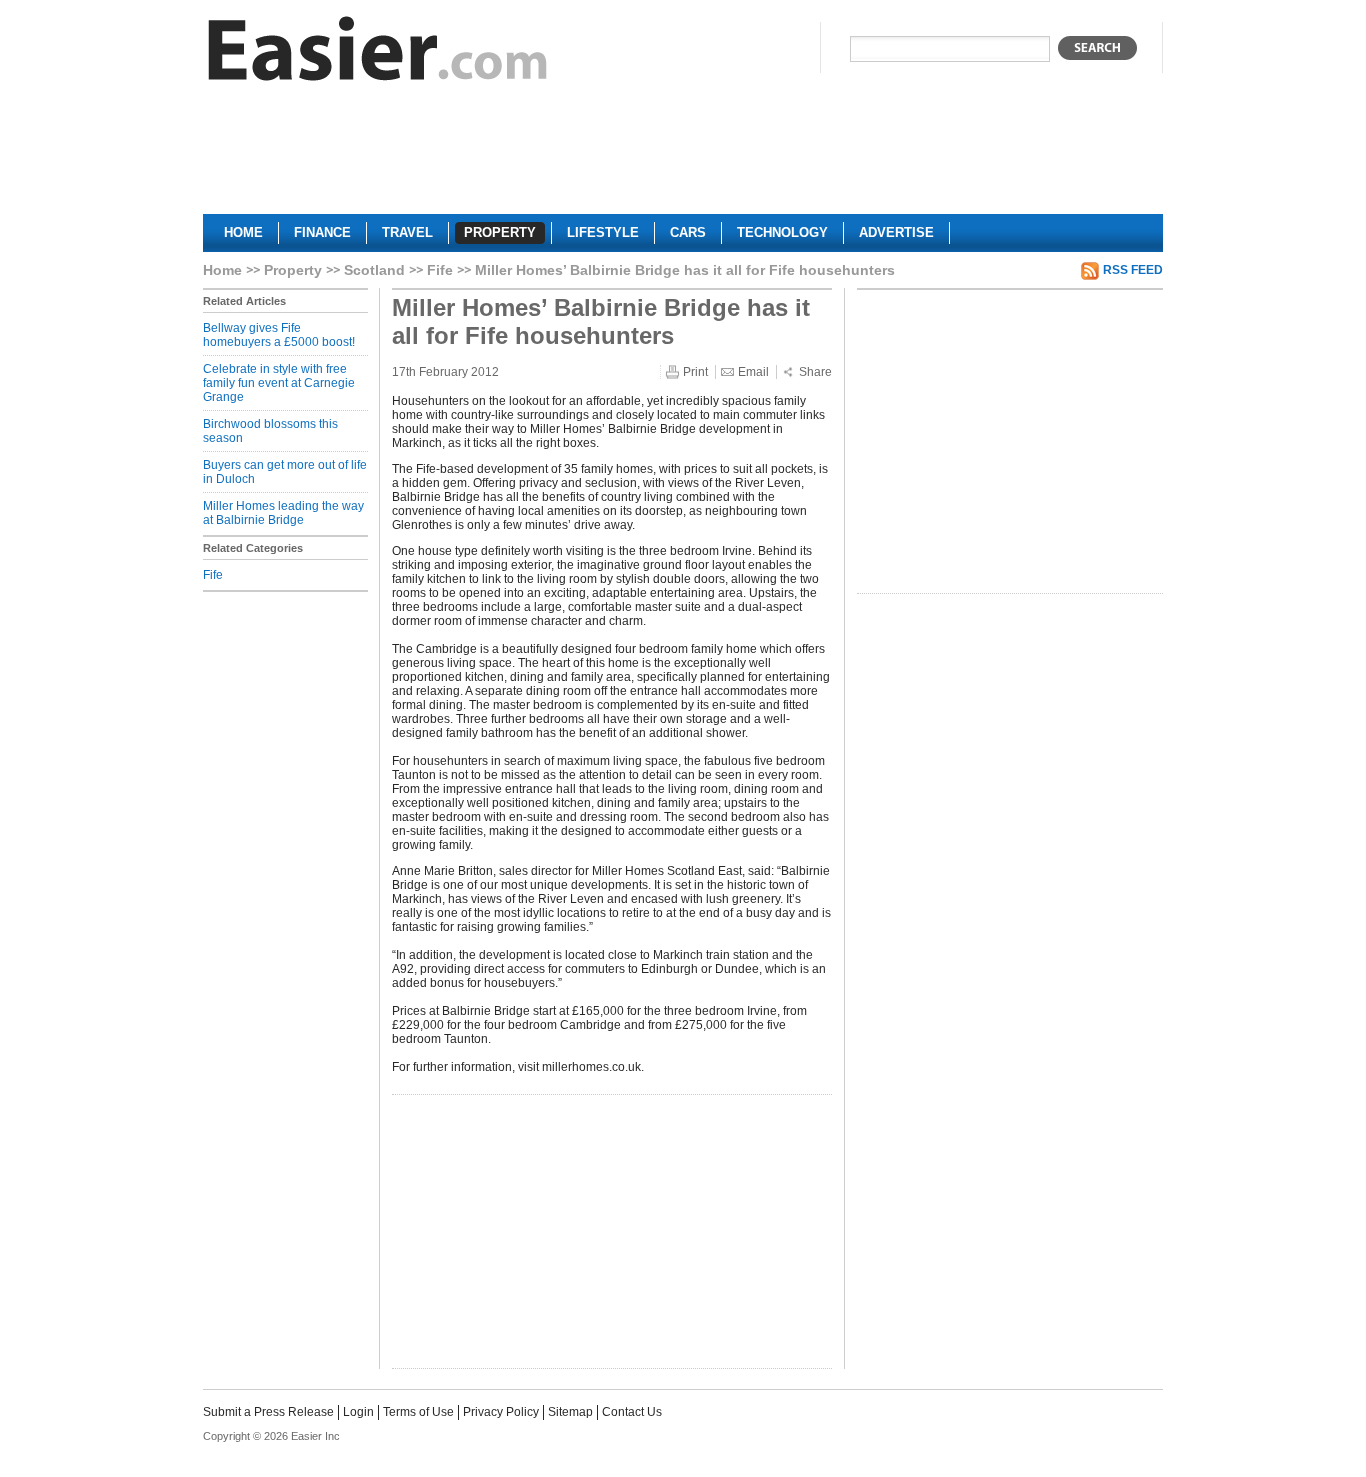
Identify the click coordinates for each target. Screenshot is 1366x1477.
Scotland (374, 270)
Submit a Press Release (268, 1412)
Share (815, 372)
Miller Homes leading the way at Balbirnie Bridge (283, 513)
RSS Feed (1133, 270)
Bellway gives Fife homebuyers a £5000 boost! (279, 335)
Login (358, 1412)
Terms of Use (418, 1412)
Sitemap (570, 1412)
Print (695, 372)
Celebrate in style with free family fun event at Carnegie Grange (279, 383)
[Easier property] (378, 53)
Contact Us (632, 1412)
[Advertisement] (683, 156)
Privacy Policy (501, 1412)
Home (222, 270)
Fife (440, 270)
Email (753, 372)
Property (293, 270)
